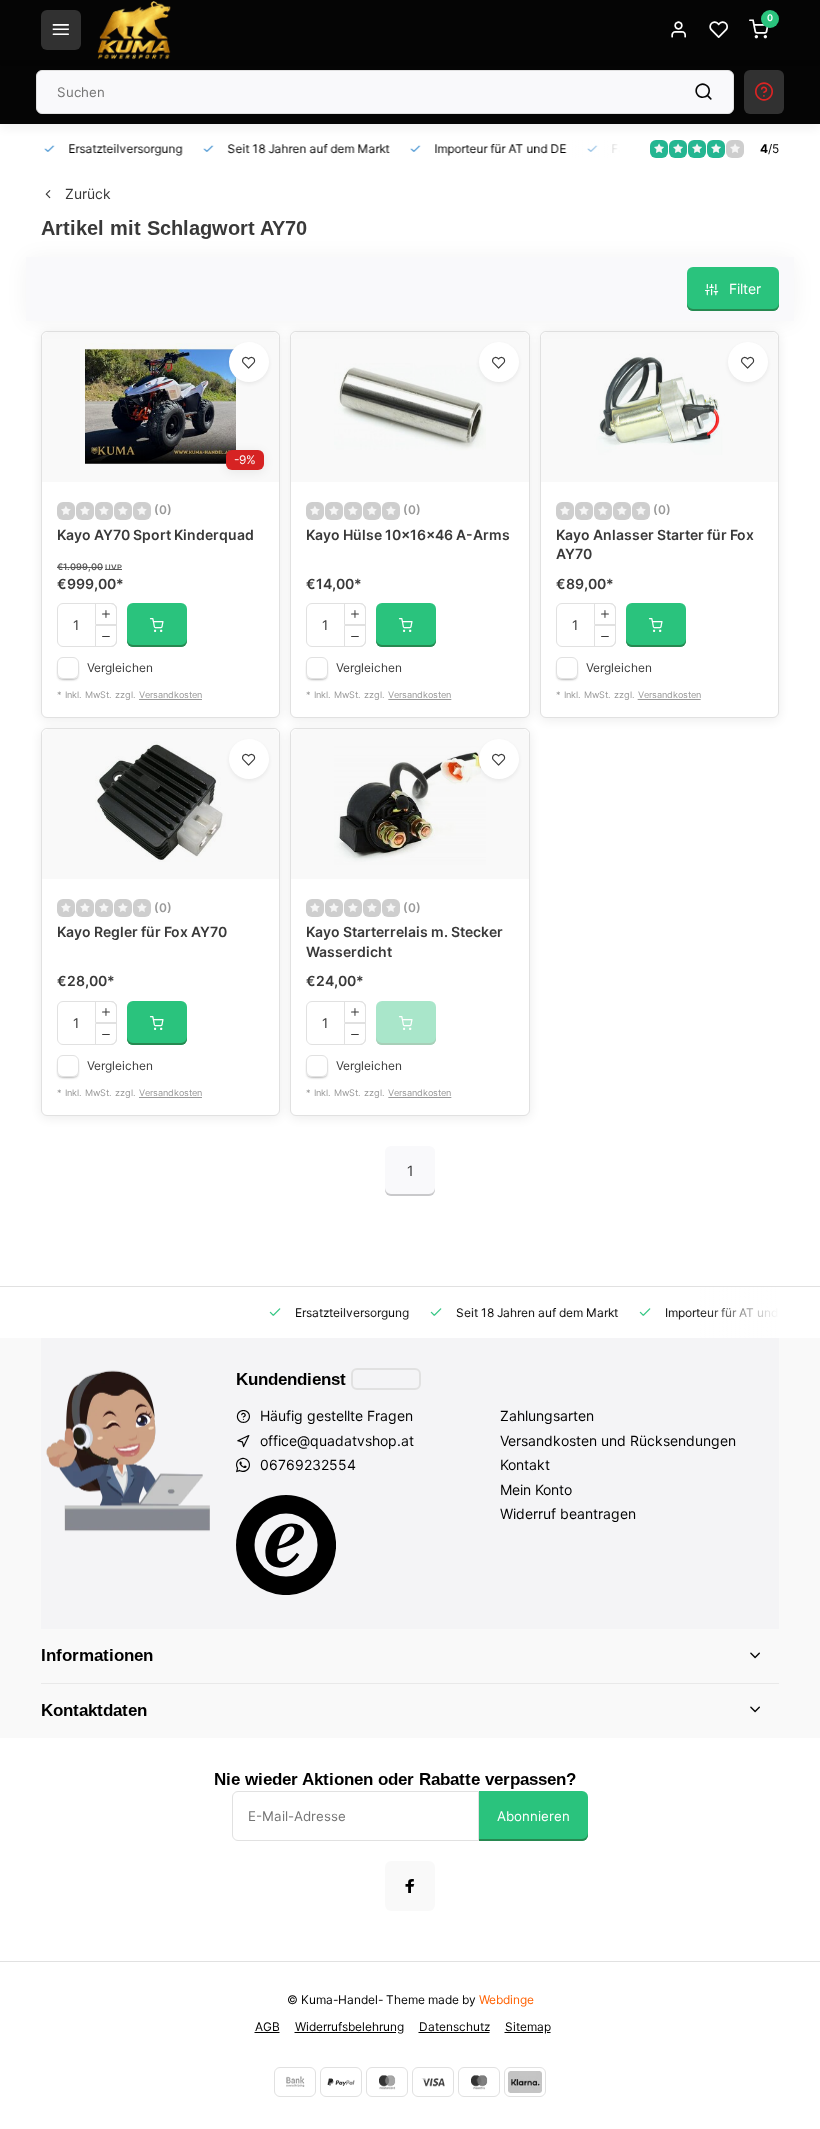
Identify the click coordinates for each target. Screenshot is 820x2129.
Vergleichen (120, 667)
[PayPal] (341, 2082)
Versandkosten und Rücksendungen (618, 1440)
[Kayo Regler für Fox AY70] (160, 804)
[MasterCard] (387, 2082)
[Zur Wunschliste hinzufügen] (249, 362)
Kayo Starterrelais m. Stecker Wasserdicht (404, 941)
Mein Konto (536, 1489)
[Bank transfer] (295, 2082)
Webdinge (506, 1999)
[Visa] (433, 2082)
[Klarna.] (525, 2082)
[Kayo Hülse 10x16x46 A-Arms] (409, 407)
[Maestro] (479, 2082)
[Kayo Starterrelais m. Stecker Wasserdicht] (409, 804)
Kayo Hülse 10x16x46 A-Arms (408, 534)
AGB (267, 2026)
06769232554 (308, 1464)
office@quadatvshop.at (337, 1440)
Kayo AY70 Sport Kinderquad (155, 534)
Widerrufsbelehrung (349, 2026)
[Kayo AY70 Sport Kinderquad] (160, 407)
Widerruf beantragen (568, 1513)
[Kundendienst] (386, 1379)
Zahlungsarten (547, 1415)
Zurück (88, 193)
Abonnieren (533, 1816)
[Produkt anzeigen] (157, 625)
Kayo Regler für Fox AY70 (142, 931)
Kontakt (525, 1464)
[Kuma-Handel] (134, 30)
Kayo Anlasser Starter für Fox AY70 (655, 544)
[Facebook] (410, 1886)
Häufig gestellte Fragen (336, 1415)
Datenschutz (454, 2026)
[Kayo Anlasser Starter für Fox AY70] (659, 407)
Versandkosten (170, 694)
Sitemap (528, 2026)
